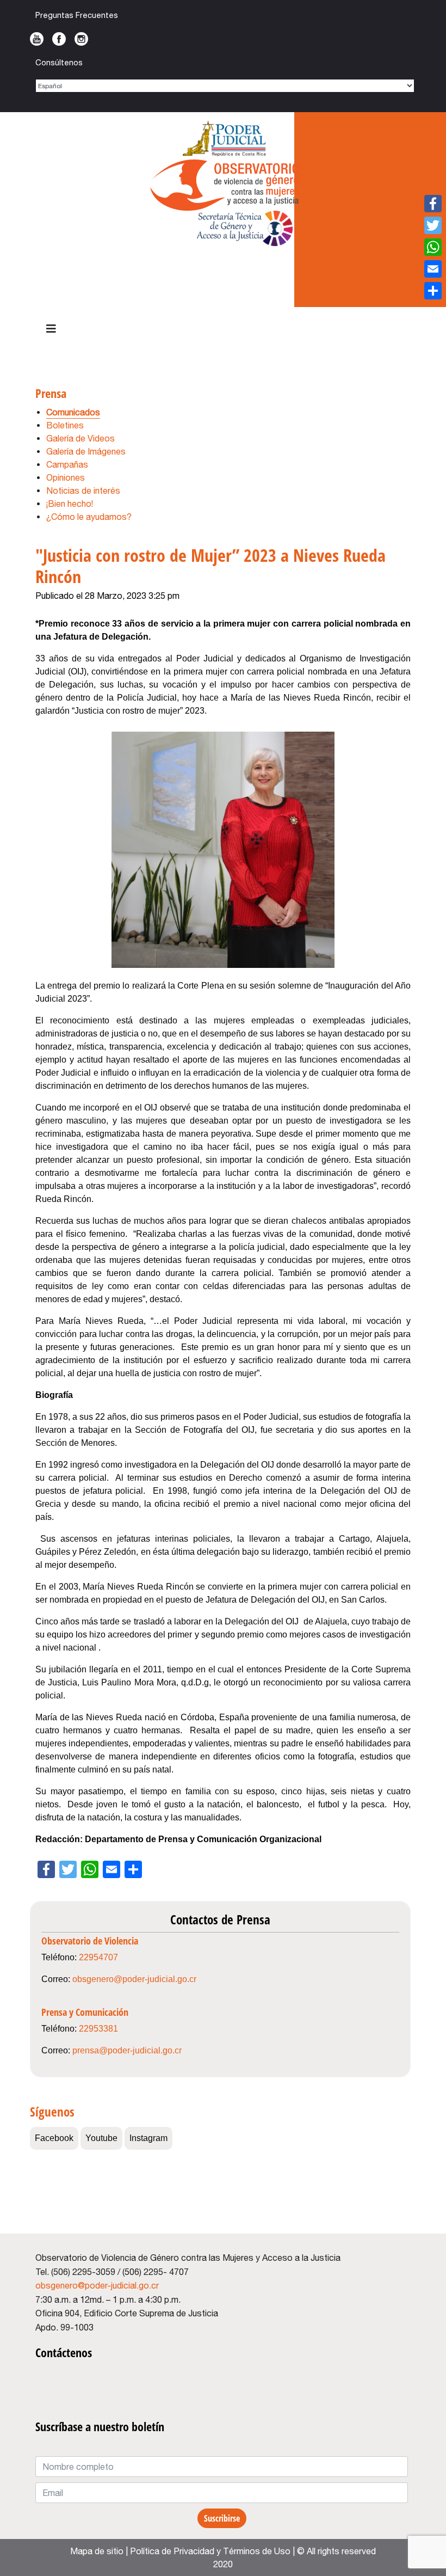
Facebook (59, 39)
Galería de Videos (80, 438)
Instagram (81, 39)
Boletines (65, 425)
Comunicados (73, 412)
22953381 (98, 2029)
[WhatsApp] (433, 247)
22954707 (98, 1957)
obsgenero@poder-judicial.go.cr (134, 1979)
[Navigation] (51, 329)
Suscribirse (222, 2518)
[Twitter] (433, 225)
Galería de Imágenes (86, 451)
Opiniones (66, 477)
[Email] (433, 269)
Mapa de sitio (97, 2551)
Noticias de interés (83, 490)
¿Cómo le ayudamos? (89, 517)
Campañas (67, 464)
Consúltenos (59, 62)
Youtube (37, 39)
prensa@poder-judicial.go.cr (127, 2050)
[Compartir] (433, 291)
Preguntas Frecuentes (77, 15)
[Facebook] (433, 204)
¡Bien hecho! (70, 504)
